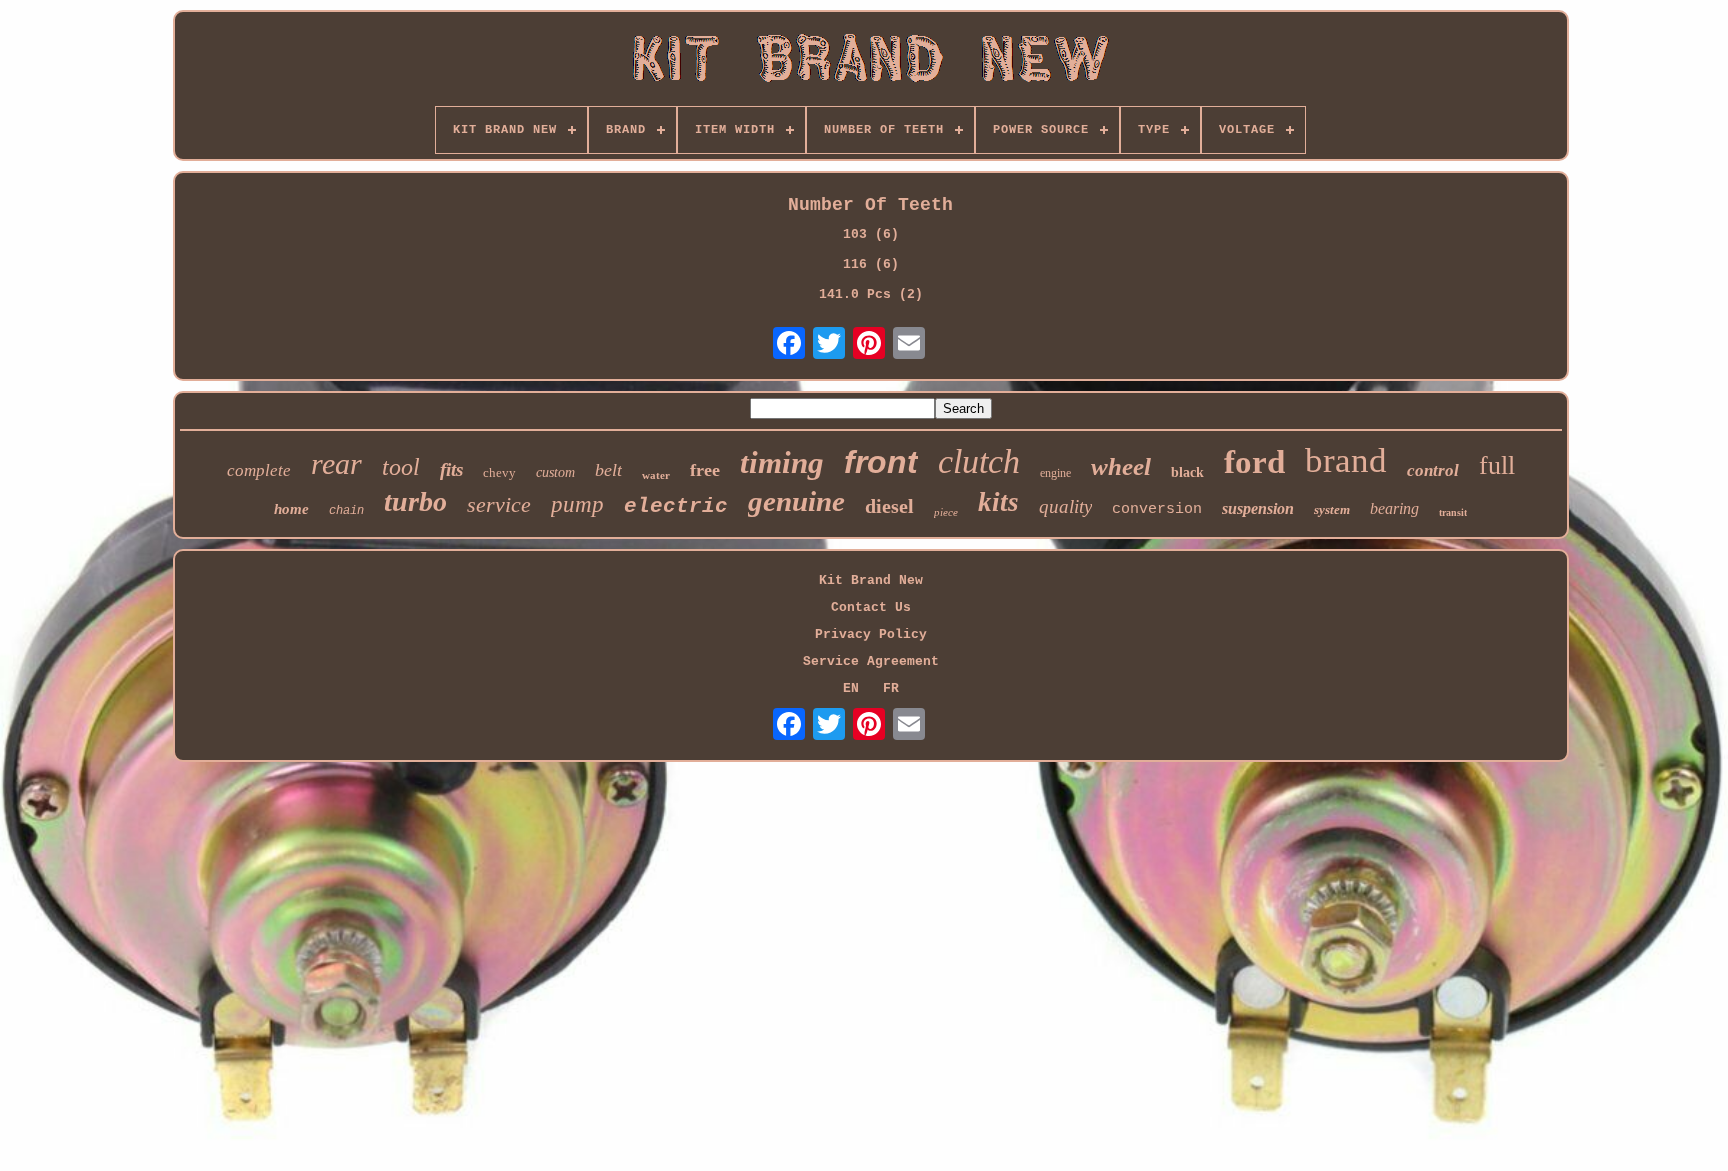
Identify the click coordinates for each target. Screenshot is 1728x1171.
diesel (889, 506)
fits (451, 469)
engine (1055, 473)
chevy (499, 472)
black (1187, 472)
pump (577, 504)
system (1332, 509)
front (881, 462)
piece (946, 512)
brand (1346, 460)
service (499, 504)
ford (1254, 462)
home (291, 509)
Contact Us (871, 607)
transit (1453, 512)
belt (608, 470)
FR (891, 688)
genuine (796, 501)
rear (336, 463)
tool (401, 467)
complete (259, 470)
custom (555, 472)
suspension (1258, 508)
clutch (979, 461)
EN (851, 688)
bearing (1394, 508)
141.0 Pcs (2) (871, 294)
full (1497, 465)
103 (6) (871, 234)
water (656, 475)
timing (782, 462)
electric (676, 506)
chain (346, 511)
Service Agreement (871, 661)
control (1433, 470)
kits (998, 502)
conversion (1157, 509)
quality (1065, 506)
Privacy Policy (871, 634)
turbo (415, 501)
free (705, 470)
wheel (1121, 466)
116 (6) (871, 264)
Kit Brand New (871, 580)
